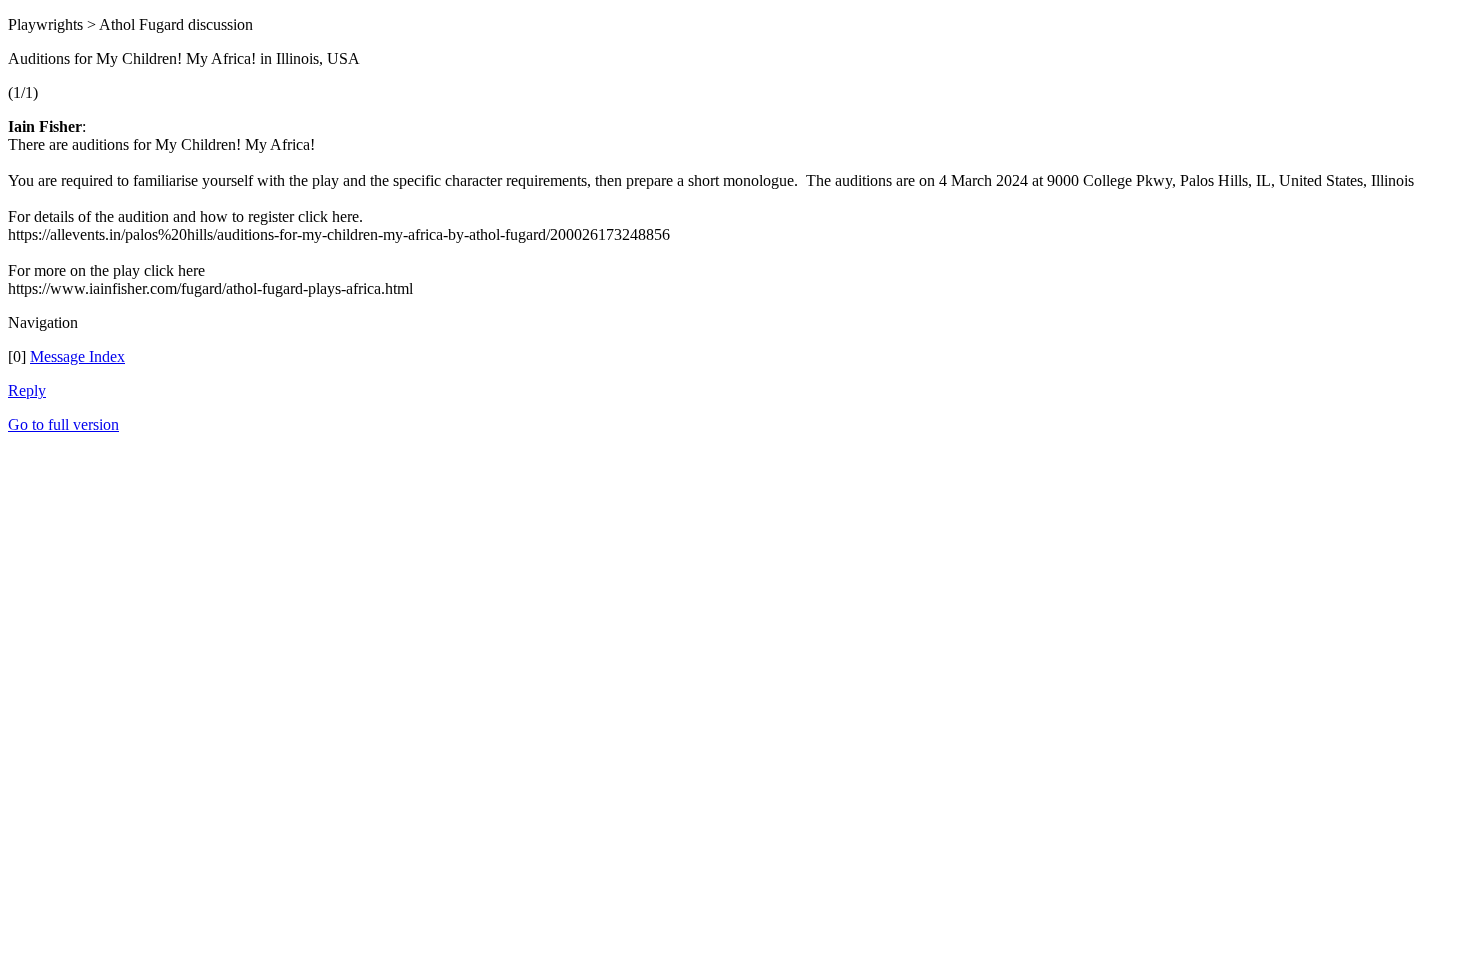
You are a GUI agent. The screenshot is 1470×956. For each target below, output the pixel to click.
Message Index (77, 356)
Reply (27, 390)
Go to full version (63, 424)
